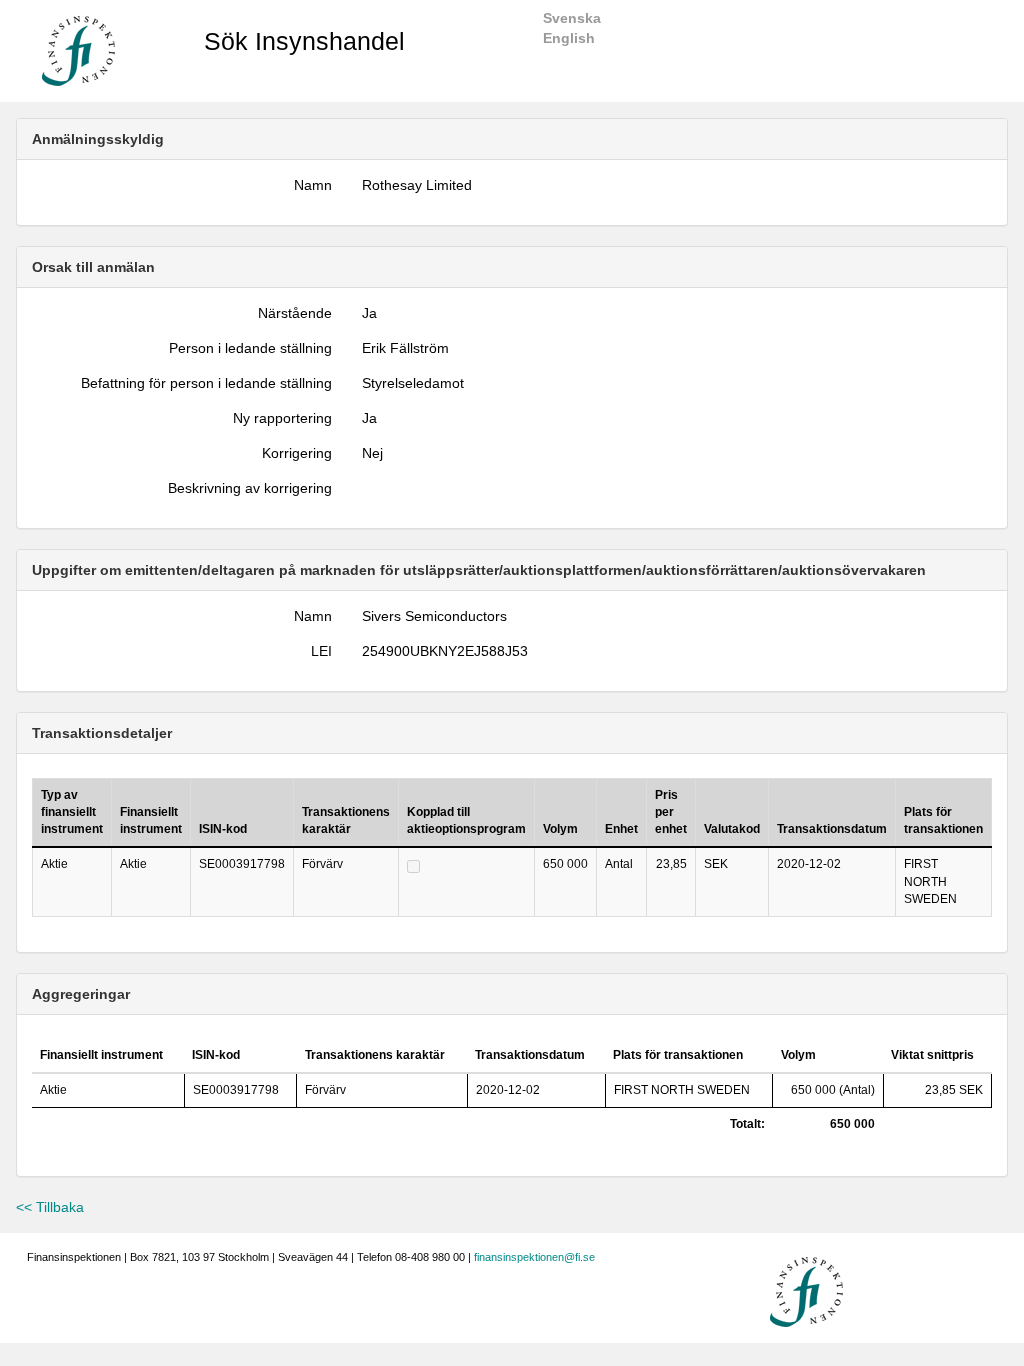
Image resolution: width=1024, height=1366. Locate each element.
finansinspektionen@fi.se (534, 1257)
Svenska (572, 18)
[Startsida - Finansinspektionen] (78, 50)
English (569, 38)
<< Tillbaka (50, 1207)
